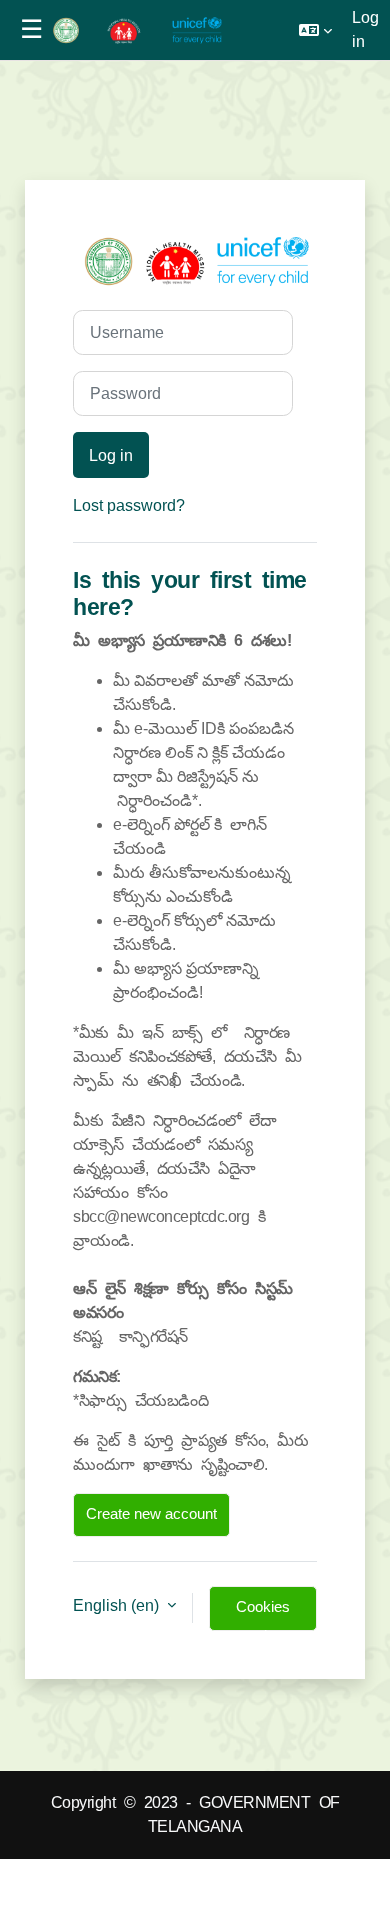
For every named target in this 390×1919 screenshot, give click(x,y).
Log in (365, 29)
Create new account (151, 1514)
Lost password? (129, 505)
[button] (315, 30)
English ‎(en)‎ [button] (118, 1605)
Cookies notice (263, 1615)
